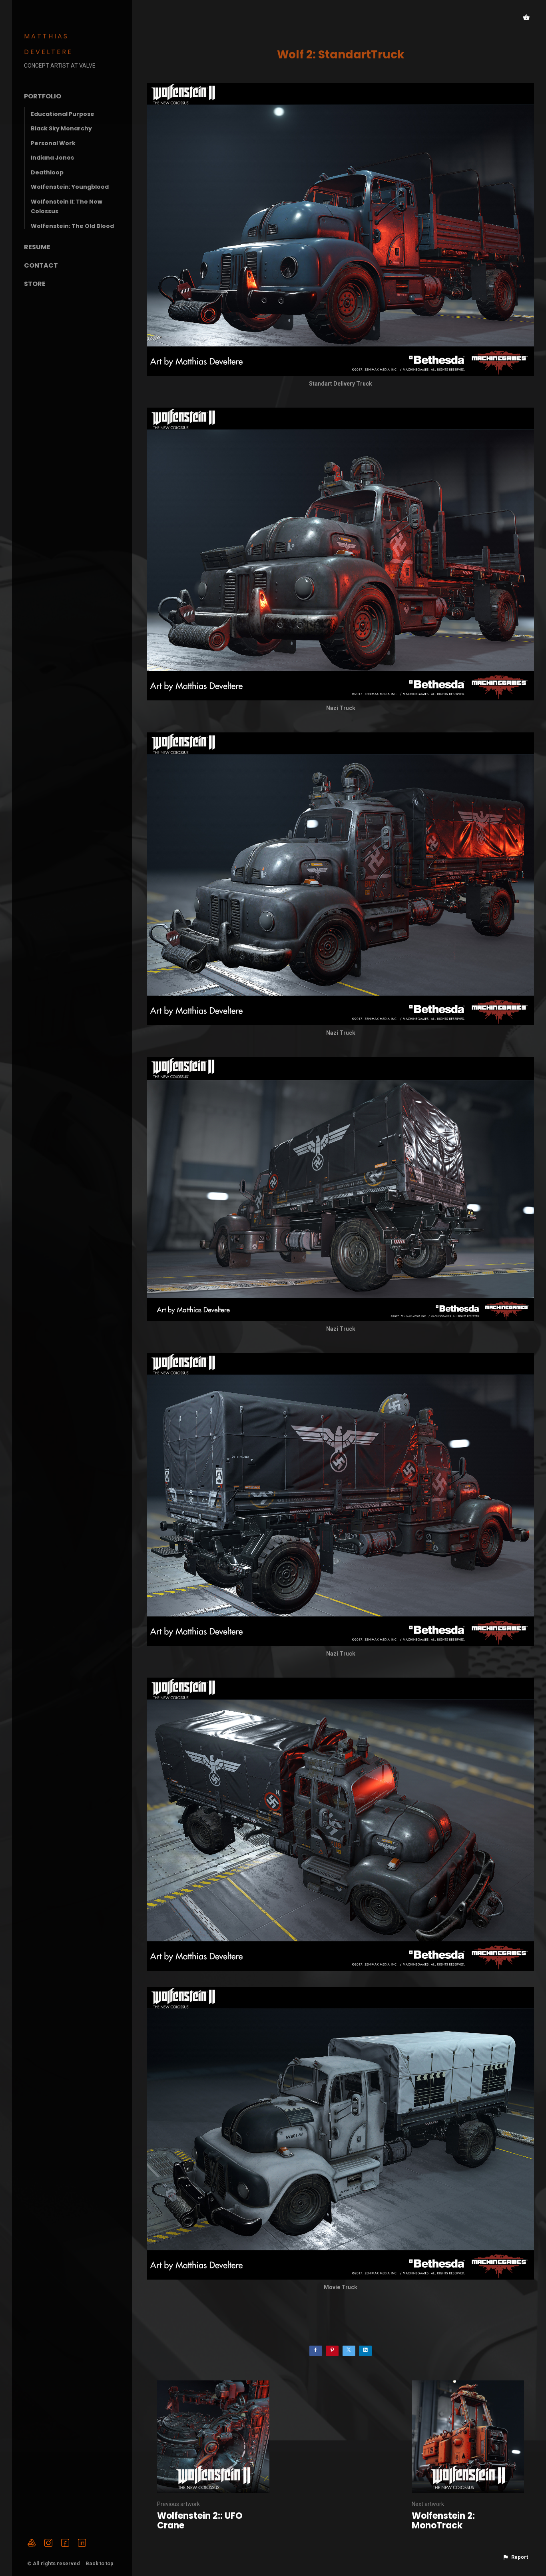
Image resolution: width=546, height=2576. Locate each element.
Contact (41, 265)
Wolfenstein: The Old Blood (72, 226)
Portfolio (43, 96)
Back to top (100, 2563)
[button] (515, 2557)
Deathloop (47, 172)
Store (35, 284)
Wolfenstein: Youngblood (70, 187)
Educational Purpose (63, 114)
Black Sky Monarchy (61, 128)
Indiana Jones (52, 158)
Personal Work (53, 143)
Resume (37, 247)
